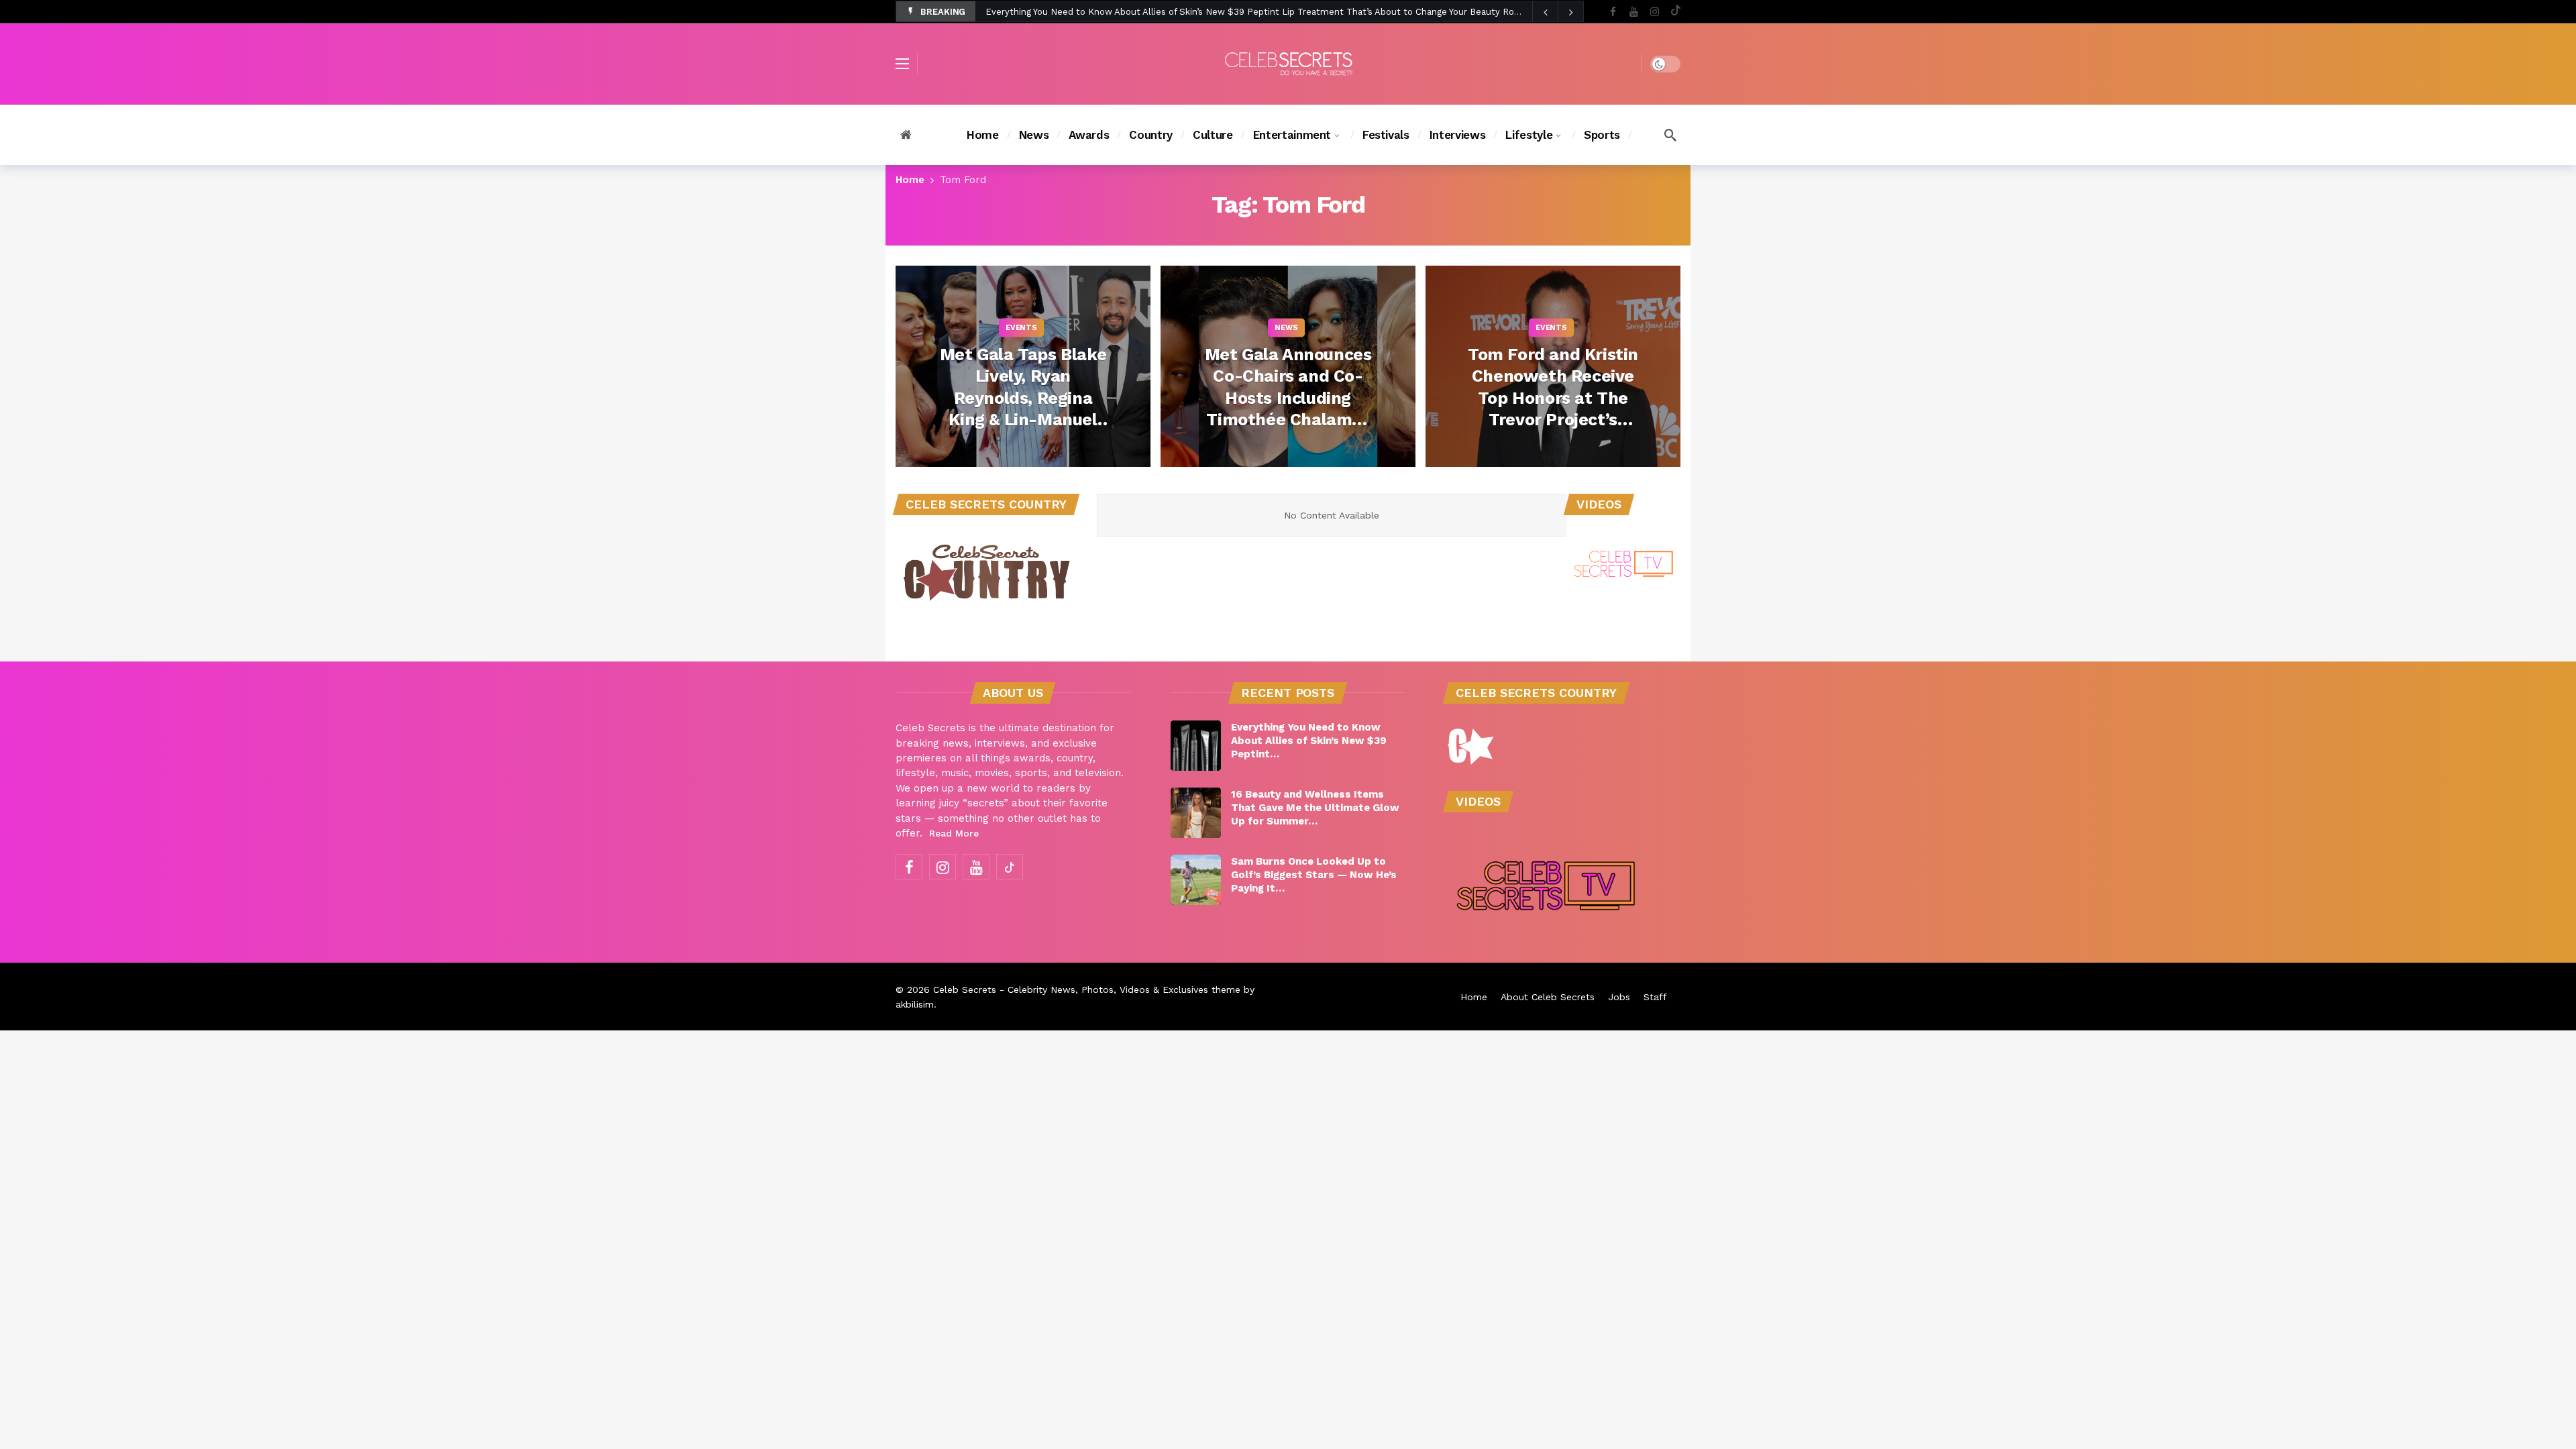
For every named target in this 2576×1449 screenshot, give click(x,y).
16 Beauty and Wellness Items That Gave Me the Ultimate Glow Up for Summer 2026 (1170, 12)
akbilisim (915, 1004)
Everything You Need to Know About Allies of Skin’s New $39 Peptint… (1309, 741)
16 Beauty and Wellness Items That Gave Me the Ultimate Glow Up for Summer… (1315, 808)
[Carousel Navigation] (1558, 12)
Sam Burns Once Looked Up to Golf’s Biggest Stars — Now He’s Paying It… (1314, 875)
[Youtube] (1634, 12)
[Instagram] (1655, 12)
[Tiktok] (1675, 12)
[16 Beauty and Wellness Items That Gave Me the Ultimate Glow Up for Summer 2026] (1196, 813)
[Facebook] (1613, 12)
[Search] (1670, 135)
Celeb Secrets (965, 989)
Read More (954, 833)
